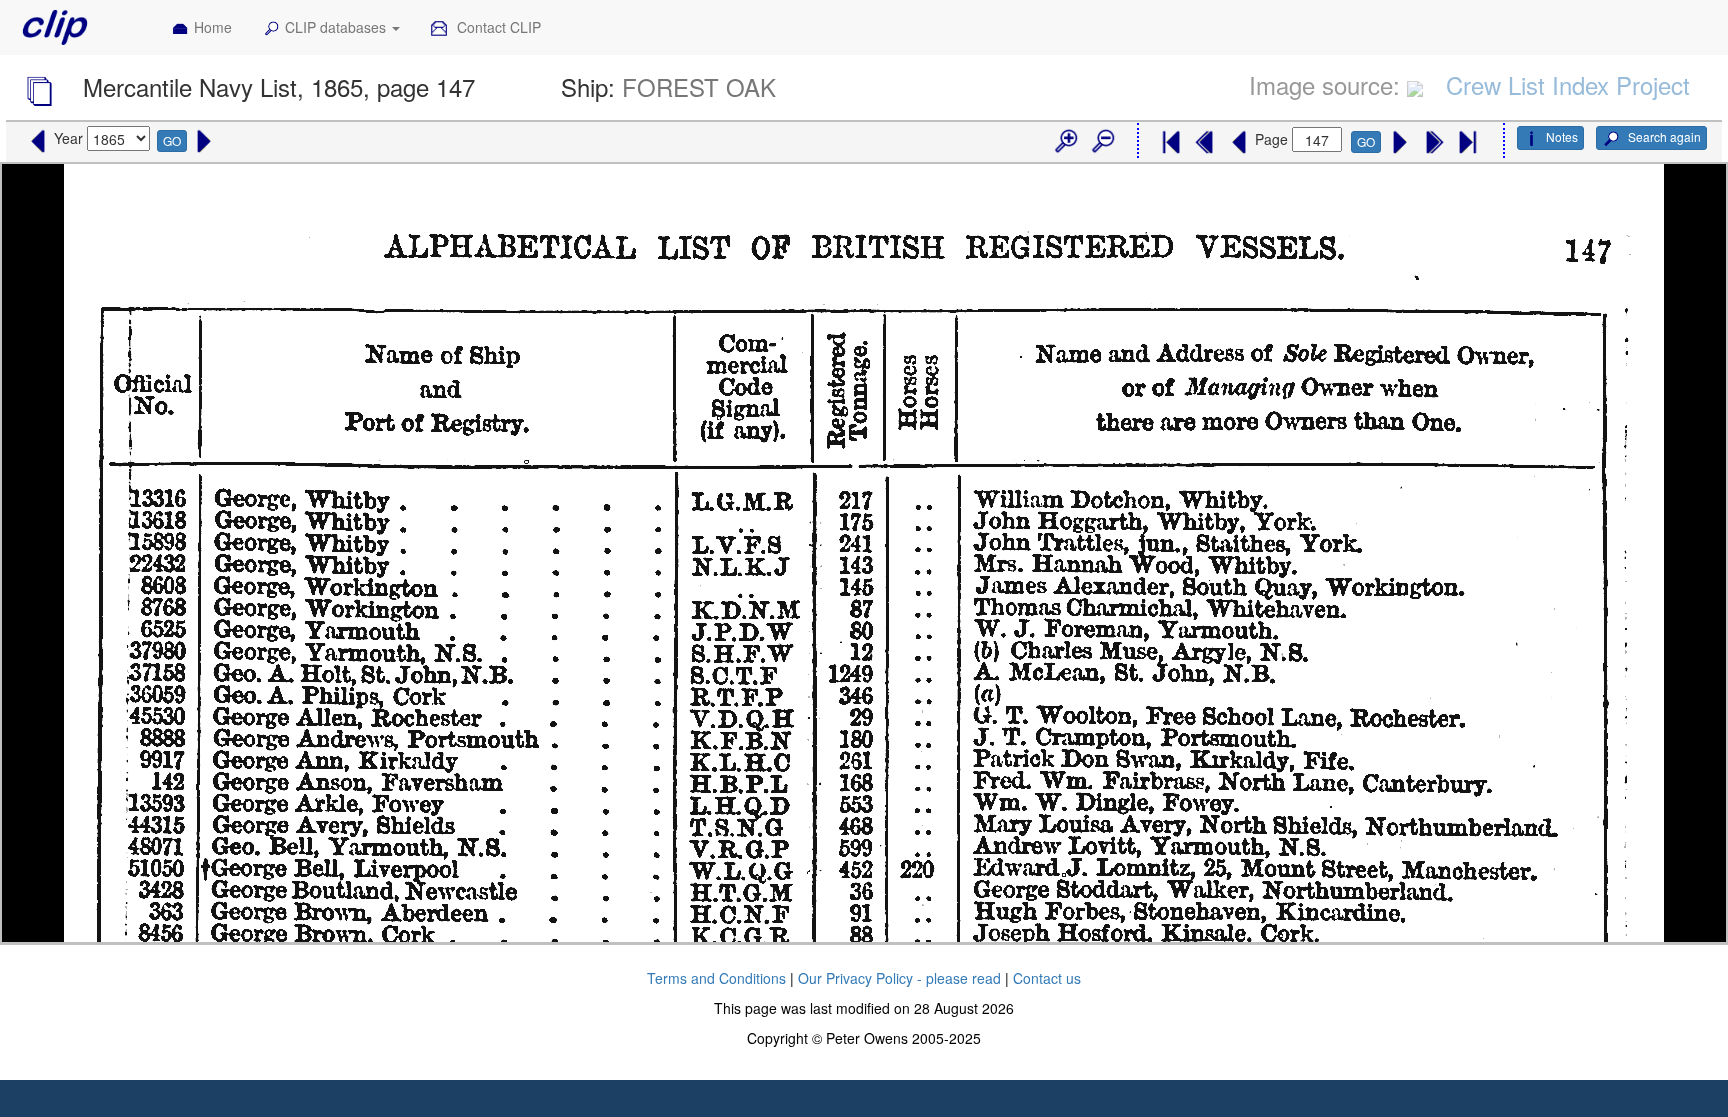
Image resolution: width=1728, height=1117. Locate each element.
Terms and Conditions (716, 978)
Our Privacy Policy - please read (899, 978)
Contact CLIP (497, 27)
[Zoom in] (1065, 142)
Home (213, 27)
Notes (1562, 136)
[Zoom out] (1102, 142)
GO (172, 140)
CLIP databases (337, 27)
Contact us (1047, 978)
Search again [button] (1663, 136)
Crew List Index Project (1568, 84)
